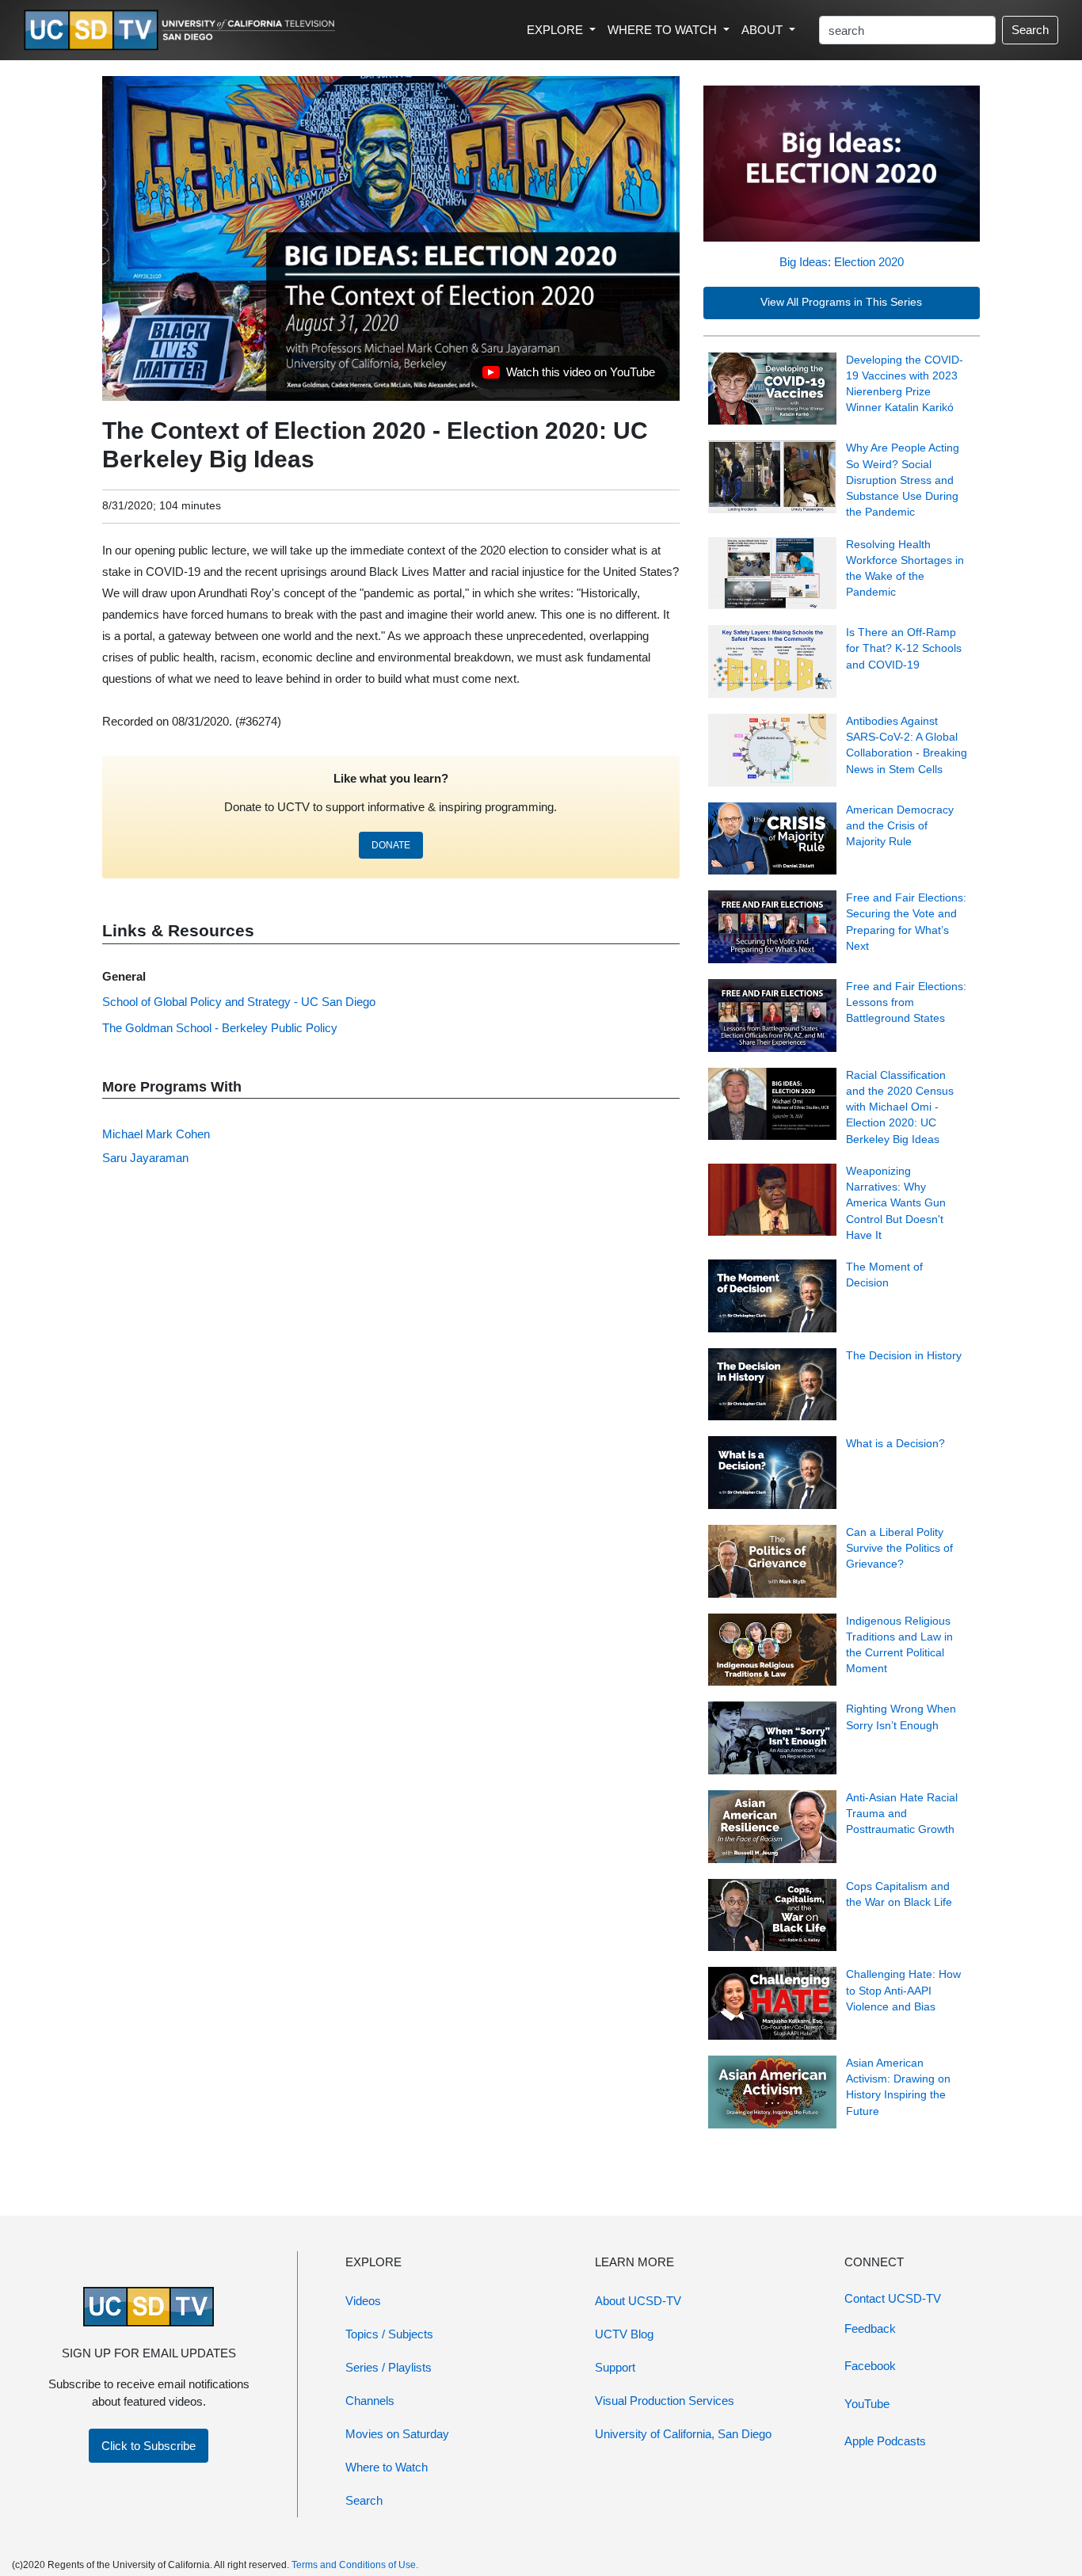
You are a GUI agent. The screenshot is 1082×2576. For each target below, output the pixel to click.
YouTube (867, 2404)
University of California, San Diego (683, 2434)
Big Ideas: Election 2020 (842, 262)
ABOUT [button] (764, 30)
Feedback (870, 2328)
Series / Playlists (389, 2367)
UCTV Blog (624, 2334)
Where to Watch (387, 2467)
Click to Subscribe (149, 2446)
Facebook (870, 2366)
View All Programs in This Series (841, 302)
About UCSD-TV (638, 2301)
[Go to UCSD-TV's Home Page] (182, 30)
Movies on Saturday (397, 2434)
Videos (363, 2301)
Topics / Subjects (389, 2334)
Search (1030, 30)
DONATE (391, 845)
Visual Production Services (665, 2401)
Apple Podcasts (885, 2441)
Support (615, 2367)
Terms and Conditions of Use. (355, 2565)
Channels (370, 2401)
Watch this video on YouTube (568, 376)
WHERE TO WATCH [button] (664, 30)
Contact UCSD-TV (893, 2298)
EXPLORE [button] (556, 30)
